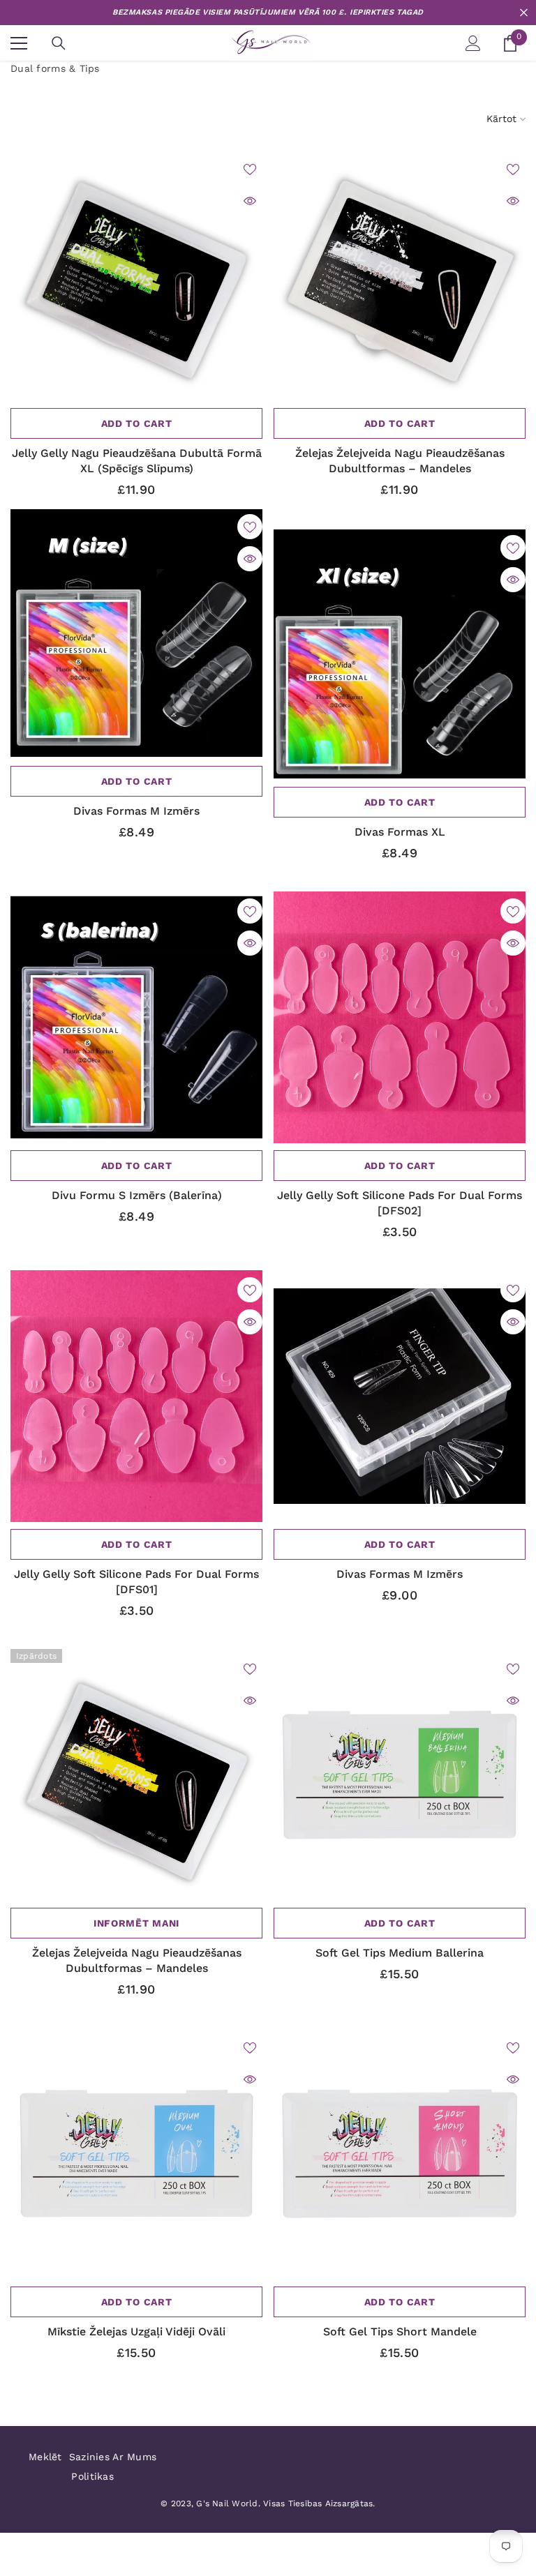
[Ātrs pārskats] (250, 201)
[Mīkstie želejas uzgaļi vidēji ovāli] (136, 2154)
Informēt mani (136, 1923)
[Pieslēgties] (473, 43)
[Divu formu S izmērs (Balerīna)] (136, 1017)
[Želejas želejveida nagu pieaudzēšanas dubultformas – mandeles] (400, 275)
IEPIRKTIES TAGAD (387, 12)
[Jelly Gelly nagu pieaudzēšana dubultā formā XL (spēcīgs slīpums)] (136, 275)
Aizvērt (524, 13)
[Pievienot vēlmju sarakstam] (250, 169)
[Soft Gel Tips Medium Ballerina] (400, 1775)
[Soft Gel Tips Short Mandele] (400, 2154)
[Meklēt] (59, 43)
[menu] (19, 43)
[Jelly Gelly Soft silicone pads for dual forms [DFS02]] (400, 1017)
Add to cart (137, 423)
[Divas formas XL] (400, 654)
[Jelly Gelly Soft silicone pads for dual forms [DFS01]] (136, 1396)
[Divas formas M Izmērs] (136, 633)
